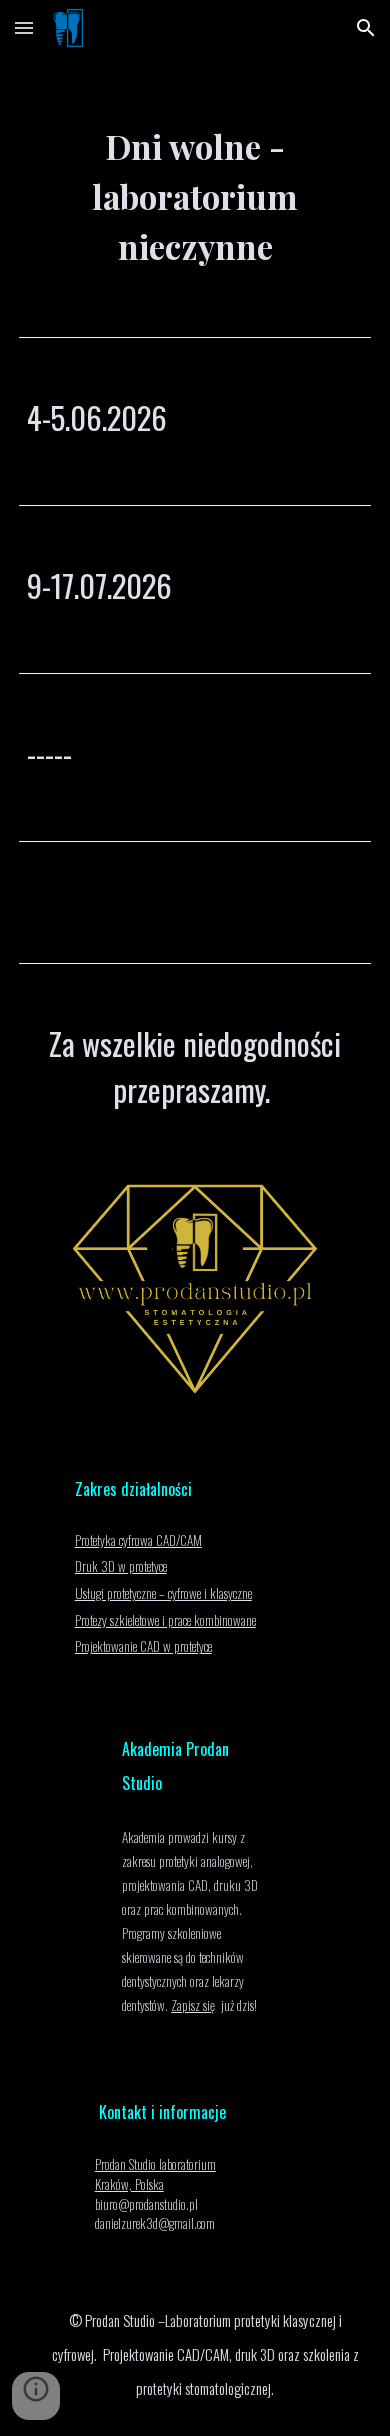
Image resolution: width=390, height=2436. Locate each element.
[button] (24, 27)
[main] (195, 180)
